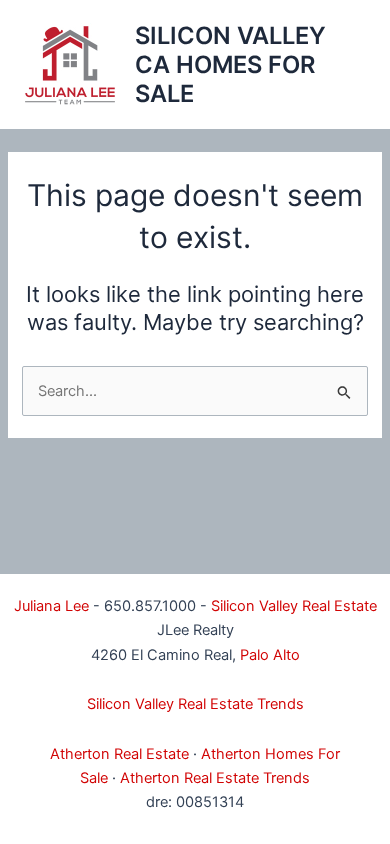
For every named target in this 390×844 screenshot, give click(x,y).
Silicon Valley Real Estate (294, 606)
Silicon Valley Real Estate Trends (195, 704)
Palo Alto (270, 655)
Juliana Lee (51, 606)
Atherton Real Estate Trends (215, 778)
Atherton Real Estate (119, 754)
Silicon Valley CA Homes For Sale (230, 64)
